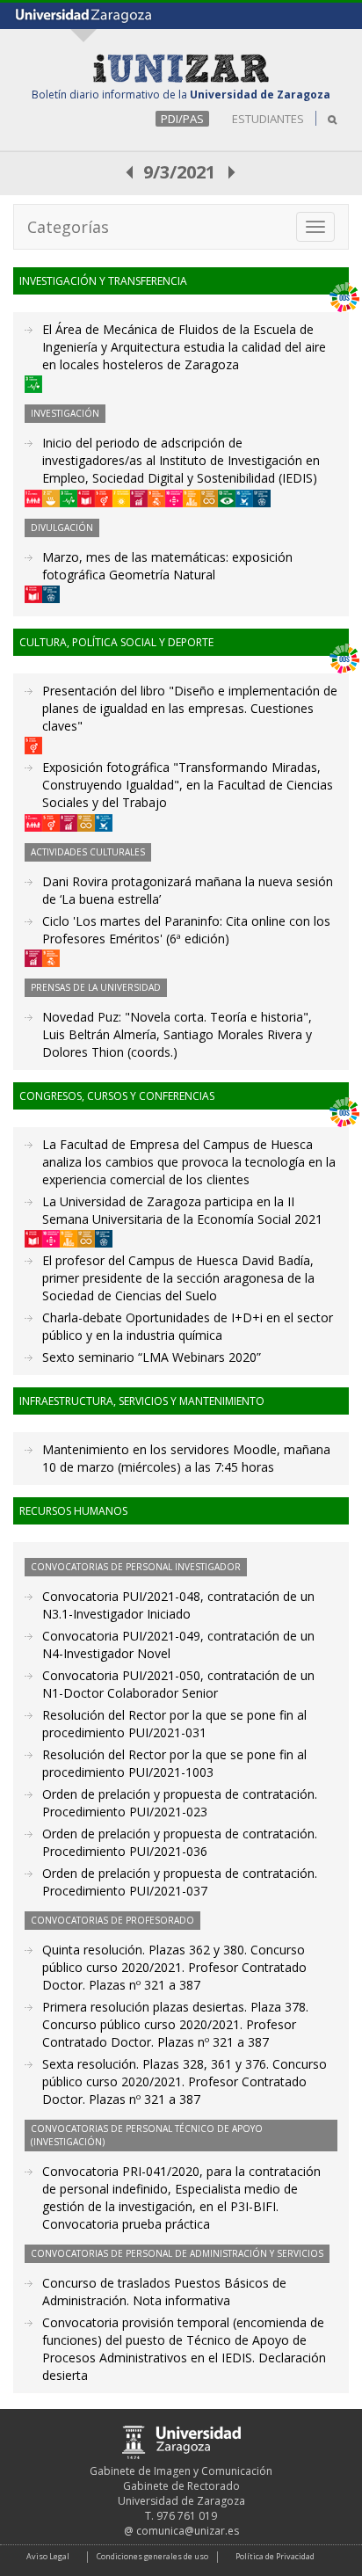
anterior (130, 172)
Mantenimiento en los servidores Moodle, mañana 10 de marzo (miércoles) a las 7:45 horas (186, 1458)
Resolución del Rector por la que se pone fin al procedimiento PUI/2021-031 (174, 1724)
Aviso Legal (48, 2556)
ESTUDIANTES (268, 119)
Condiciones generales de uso (152, 2556)
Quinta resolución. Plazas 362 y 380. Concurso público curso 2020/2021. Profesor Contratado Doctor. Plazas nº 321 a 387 (174, 1967)
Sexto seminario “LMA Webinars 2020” (152, 1357)
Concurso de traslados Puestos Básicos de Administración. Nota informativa (164, 2292)
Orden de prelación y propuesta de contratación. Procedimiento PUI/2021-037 (180, 1882)
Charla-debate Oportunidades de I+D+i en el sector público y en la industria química (188, 1326)
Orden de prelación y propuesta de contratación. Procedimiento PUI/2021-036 (180, 1842)
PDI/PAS (182, 119)
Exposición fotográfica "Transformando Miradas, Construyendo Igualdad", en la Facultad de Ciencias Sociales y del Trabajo (188, 785)
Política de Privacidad (275, 2556)
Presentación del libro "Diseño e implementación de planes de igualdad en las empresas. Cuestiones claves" (190, 708)
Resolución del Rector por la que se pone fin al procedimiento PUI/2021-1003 (174, 1763)
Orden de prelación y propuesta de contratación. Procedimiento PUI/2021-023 (180, 1803)
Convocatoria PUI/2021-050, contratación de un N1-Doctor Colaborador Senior (178, 1684)
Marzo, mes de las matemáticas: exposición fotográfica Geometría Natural (167, 566)
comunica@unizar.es (188, 2531)
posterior (233, 172)
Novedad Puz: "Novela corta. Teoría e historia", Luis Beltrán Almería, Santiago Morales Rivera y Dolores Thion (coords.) (177, 1034)
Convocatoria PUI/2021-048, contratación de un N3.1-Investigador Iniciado (178, 1605)
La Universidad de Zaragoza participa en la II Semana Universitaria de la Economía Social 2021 (182, 1210)
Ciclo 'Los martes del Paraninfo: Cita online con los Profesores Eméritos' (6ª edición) (186, 930)
